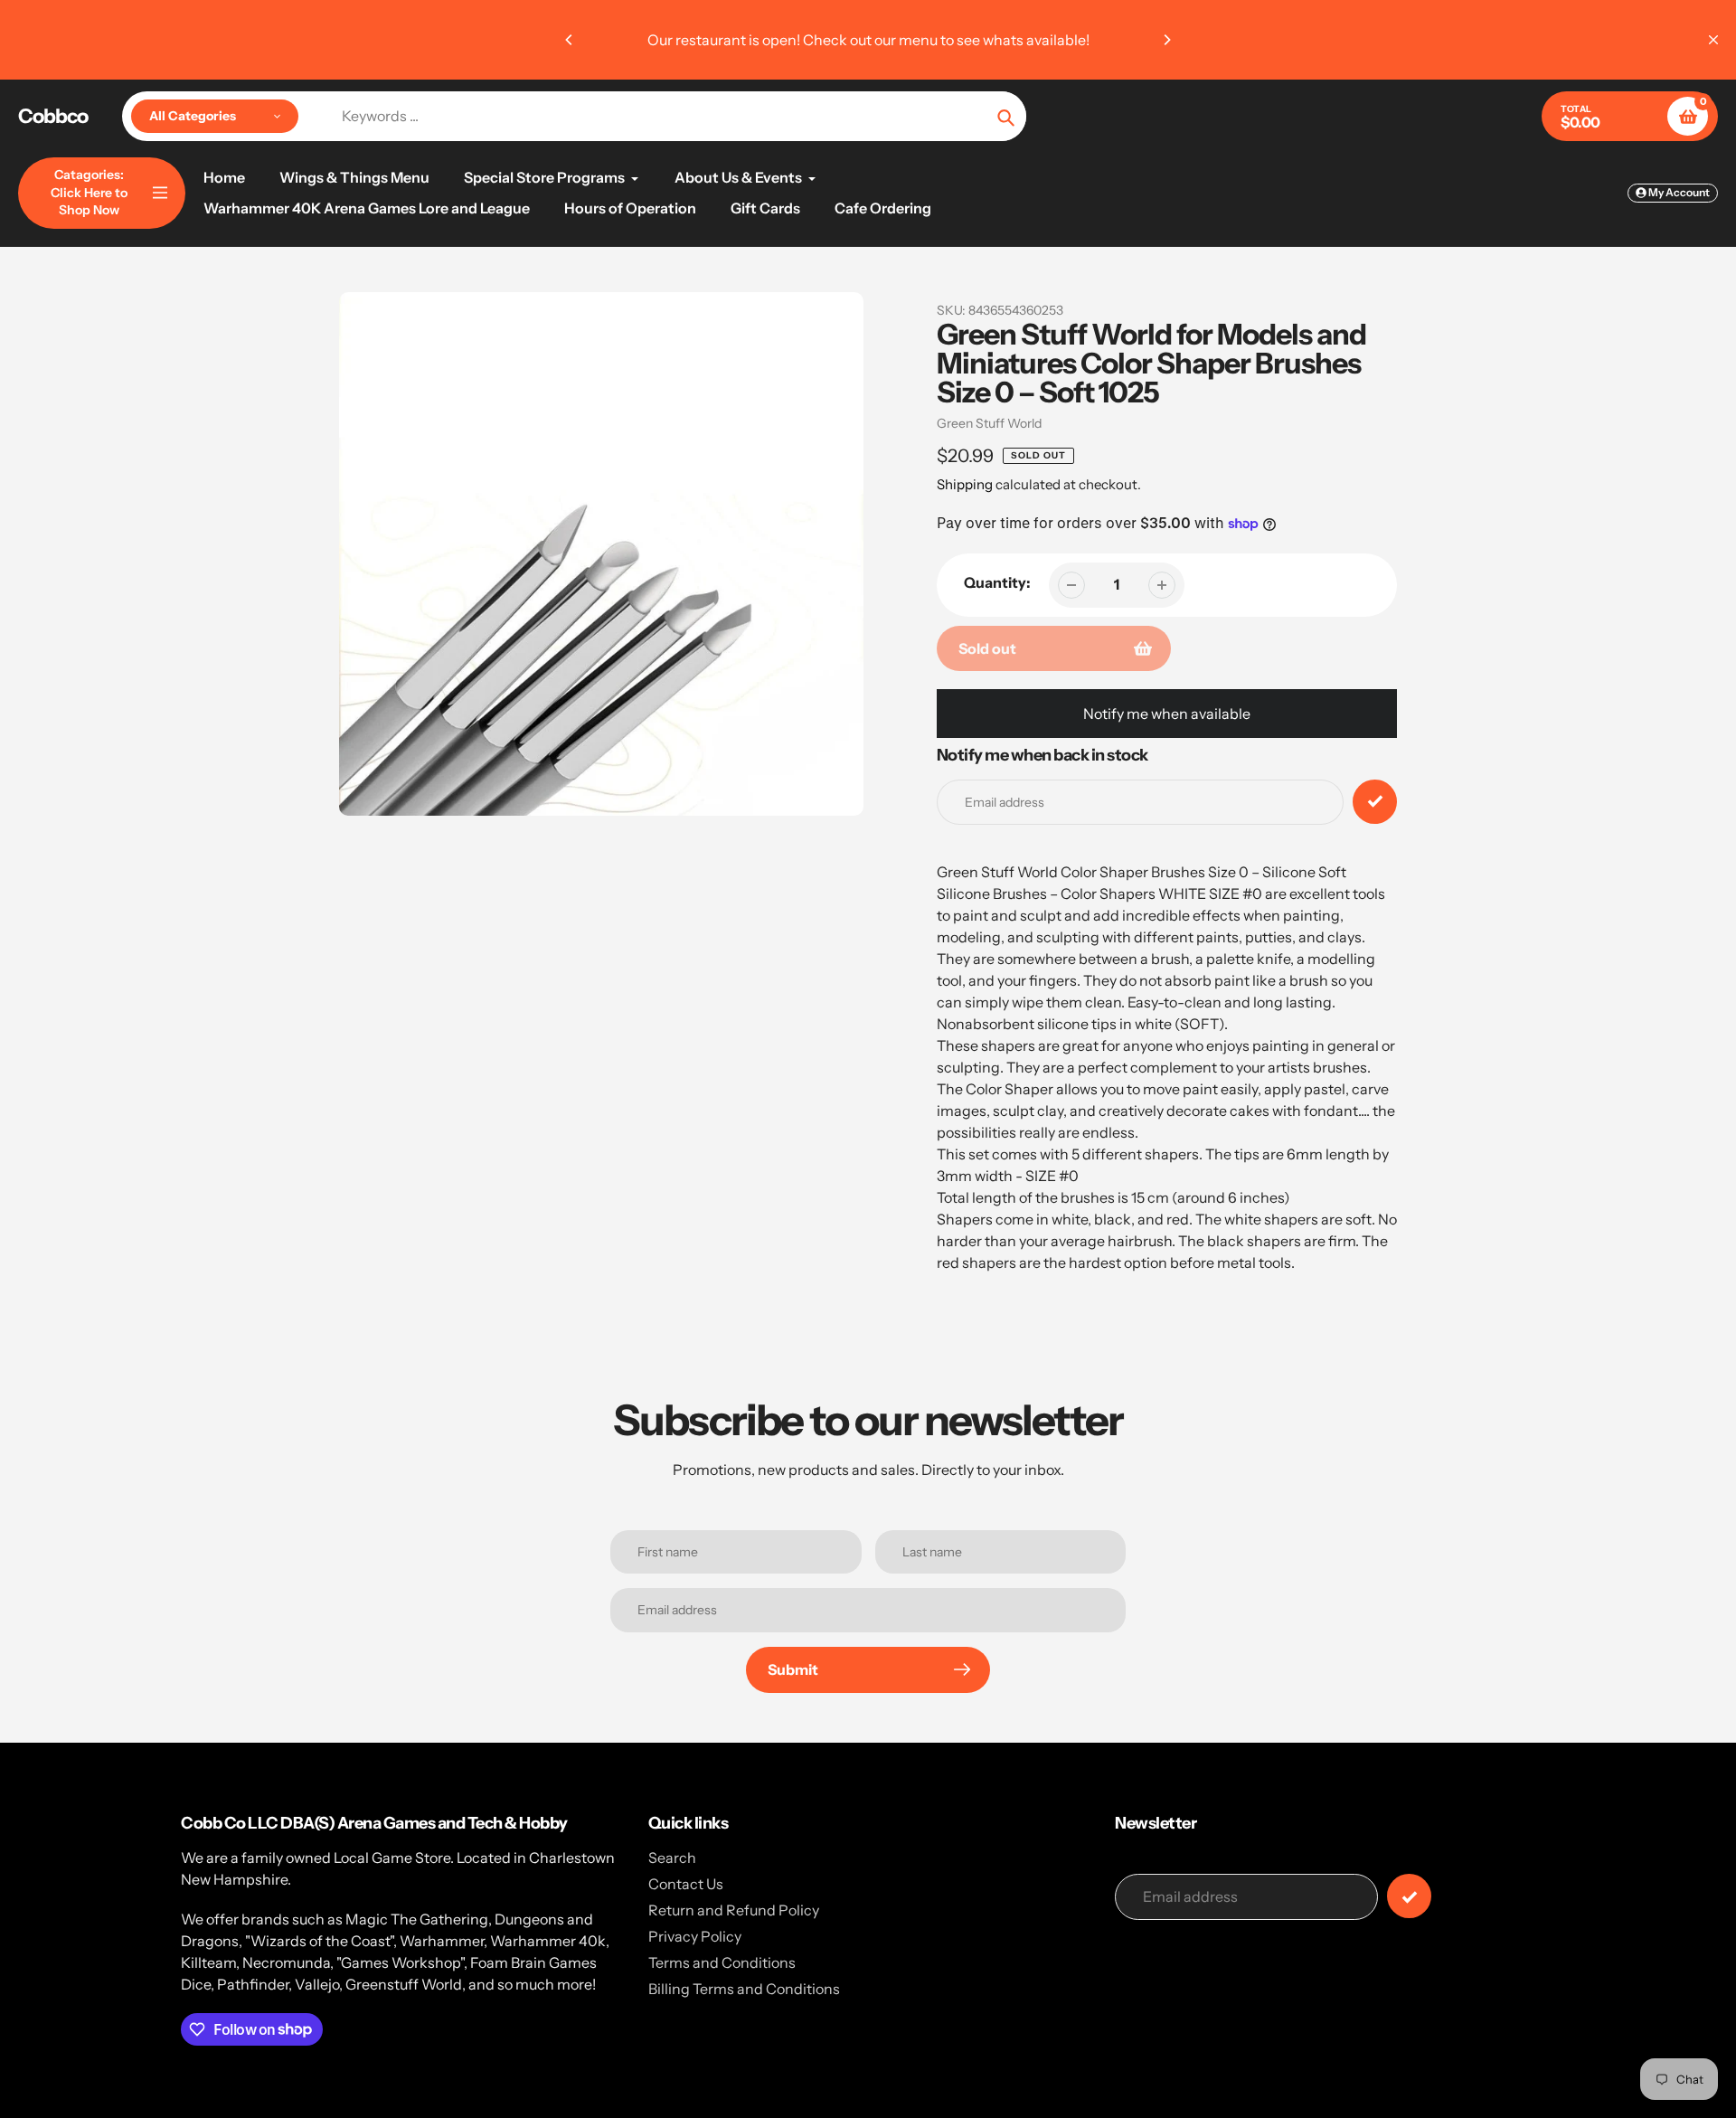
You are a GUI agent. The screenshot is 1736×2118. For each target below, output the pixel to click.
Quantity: (997, 582)
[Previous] (570, 40)
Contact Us (686, 1884)
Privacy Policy (695, 1936)
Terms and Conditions (722, 1962)
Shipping (965, 484)
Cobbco (53, 117)
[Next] (1166, 40)
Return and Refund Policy (734, 1910)
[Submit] (1409, 1896)
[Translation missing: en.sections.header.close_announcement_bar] (1713, 40)
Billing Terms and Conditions (744, 1989)
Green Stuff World (989, 423)
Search (672, 1858)
